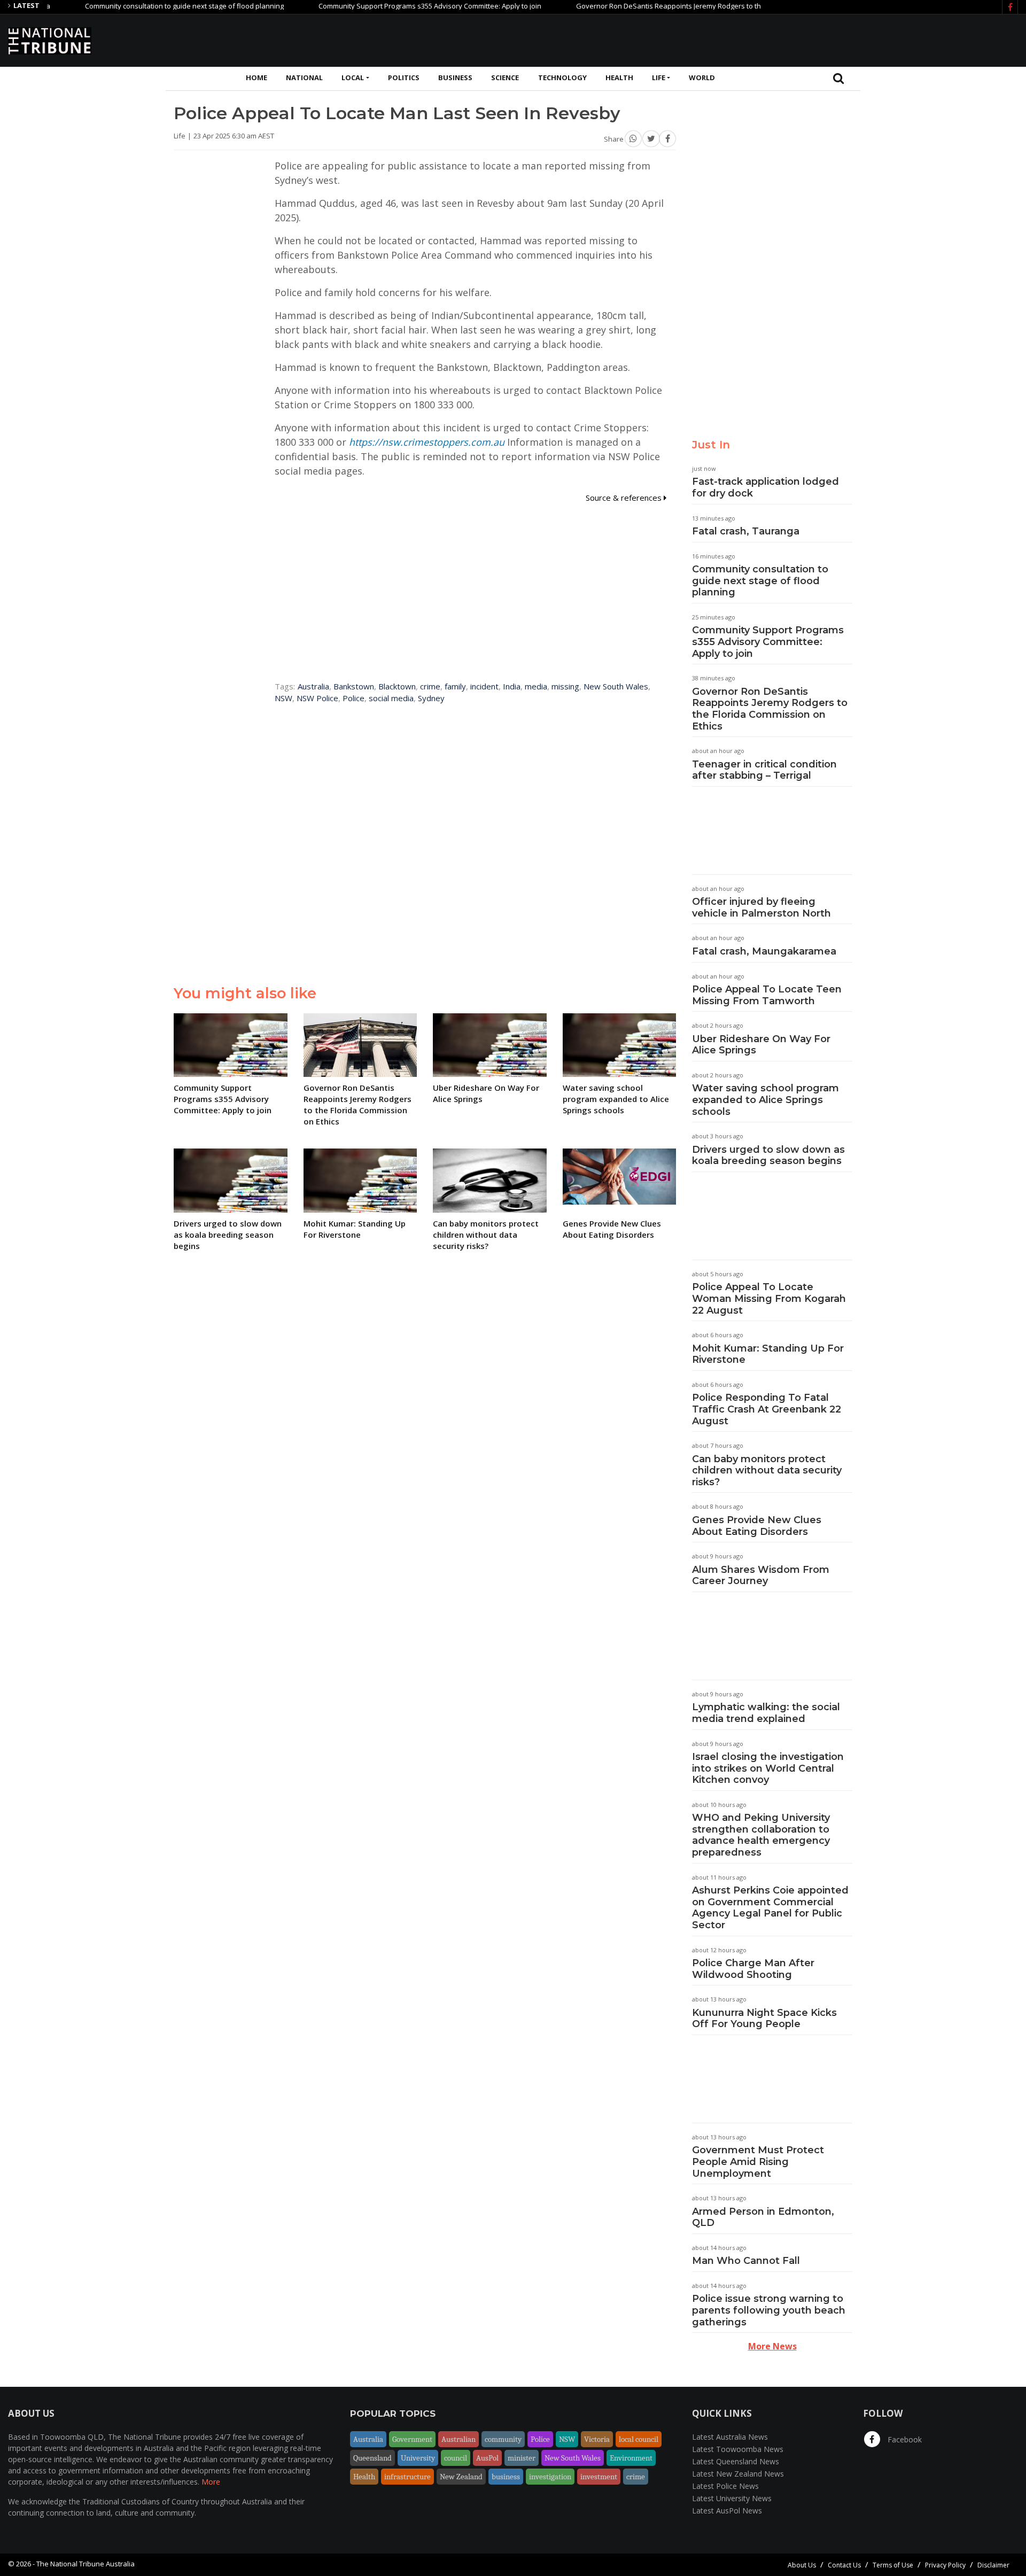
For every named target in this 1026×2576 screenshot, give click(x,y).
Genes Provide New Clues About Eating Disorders (757, 1526)
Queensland (372, 2458)
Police (353, 698)
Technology (562, 77)
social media (391, 698)
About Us (802, 2565)
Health (619, 77)
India (512, 686)
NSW (283, 698)
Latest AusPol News (727, 2511)
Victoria (597, 2439)
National (304, 77)
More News (772, 2346)
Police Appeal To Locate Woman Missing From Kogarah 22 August (769, 1298)
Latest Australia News (730, 2437)
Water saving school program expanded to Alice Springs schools (765, 1100)
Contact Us (844, 2565)
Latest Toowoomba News (738, 2449)
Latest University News (732, 2498)
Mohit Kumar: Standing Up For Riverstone (768, 1354)
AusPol (487, 2458)
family (455, 686)
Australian (458, 2439)
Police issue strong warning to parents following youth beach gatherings (769, 2310)
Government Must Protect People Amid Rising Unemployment (758, 2162)
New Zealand (461, 2477)
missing (565, 686)
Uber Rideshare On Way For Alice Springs (761, 1045)
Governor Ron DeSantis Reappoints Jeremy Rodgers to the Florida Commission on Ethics (668, 6)
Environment (631, 2458)
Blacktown (397, 686)
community (503, 2439)
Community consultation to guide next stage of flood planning (134, 6)
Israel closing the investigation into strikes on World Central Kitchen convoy (768, 1768)
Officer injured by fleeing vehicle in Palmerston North (761, 907)
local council (639, 2439)
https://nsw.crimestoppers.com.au (427, 442)
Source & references (625, 498)
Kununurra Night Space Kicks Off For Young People (764, 2019)
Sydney (431, 698)
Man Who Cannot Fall (746, 2261)
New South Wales (616, 686)
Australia (313, 686)
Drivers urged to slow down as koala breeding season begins (768, 1155)
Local (353, 77)
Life (659, 77)
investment (599, 2477)
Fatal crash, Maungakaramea (764, 951)
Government (412, 2439)
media (536, 686)
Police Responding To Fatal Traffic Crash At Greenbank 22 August (767, 1409)
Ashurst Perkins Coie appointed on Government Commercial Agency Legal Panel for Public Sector (770, 1908)
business (506, 2477)
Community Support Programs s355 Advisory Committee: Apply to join (379, 6)
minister (522, 2458)
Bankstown (354, 686)
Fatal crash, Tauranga (746, 531)
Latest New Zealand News (738, 2474)
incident (484, 686)
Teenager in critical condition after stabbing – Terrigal (764, 770)
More (211, 2482)
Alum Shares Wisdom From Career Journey (761, 1576)
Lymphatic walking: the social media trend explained (766, 1713)
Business (455, 77)
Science (505, 77)
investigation (550, 2477)
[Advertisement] (823, 39)
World (702, 77)
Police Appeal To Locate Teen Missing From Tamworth (767, 995)
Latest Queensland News (736, 2461)
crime (430, 686)
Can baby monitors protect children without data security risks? (767, 1471)
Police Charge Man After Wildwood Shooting (753, 1969)
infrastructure (407, 2477)
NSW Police (317, 698)
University (418, 2458)
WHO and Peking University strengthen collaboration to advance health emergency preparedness (761, 1835)
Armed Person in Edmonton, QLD (763, 2217)
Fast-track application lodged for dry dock (765, 487)
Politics (404, 77)
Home (256, 77)
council (456, 2458)
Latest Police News (725, 2486)
